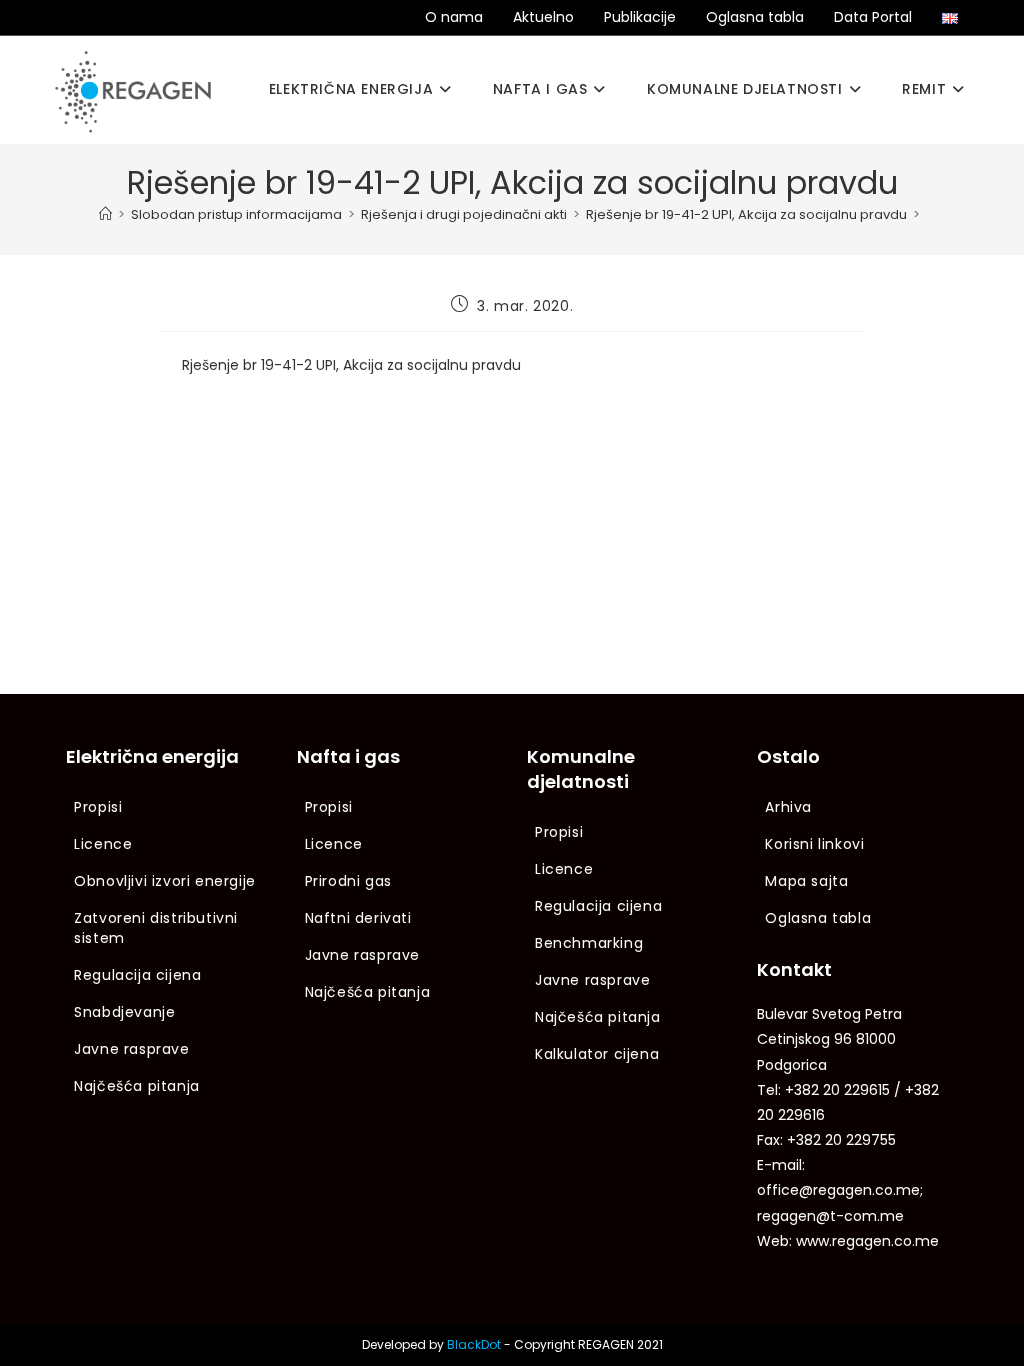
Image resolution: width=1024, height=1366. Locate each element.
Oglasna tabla (755, 17)
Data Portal (873, 17)
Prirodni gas (348, 881)
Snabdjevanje (124, 1012)
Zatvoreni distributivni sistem (156, 928)
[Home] (105, 214)
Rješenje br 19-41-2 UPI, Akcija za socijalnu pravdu (351, 365)
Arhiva (788, 807)
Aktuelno (543, 17)
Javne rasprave (131, 1049)
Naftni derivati (358, 918)
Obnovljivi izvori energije (165, 881)
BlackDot (474, 1344)
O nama (454, 17)
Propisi (98, 807)
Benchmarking (589, 943)
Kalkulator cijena (597, 1054)
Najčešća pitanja (137, 1086)
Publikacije (640, 17)
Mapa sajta (806, 881)
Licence (103, 844)
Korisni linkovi (814, 844)
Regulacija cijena (137, 975)
